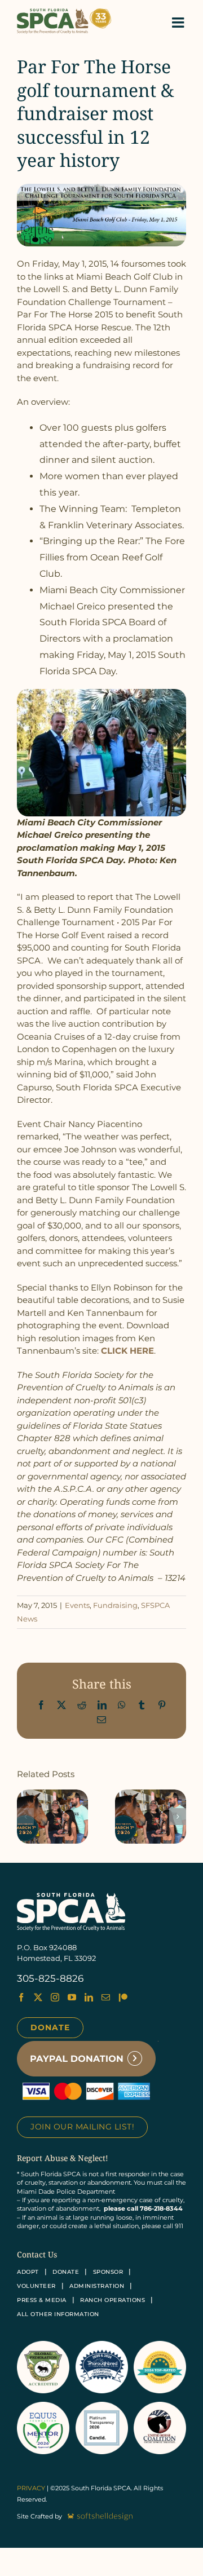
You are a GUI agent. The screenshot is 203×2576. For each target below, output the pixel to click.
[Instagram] (55, 1997)
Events (77, 1605)
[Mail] (106, 1997)
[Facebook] (21, 1997)
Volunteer (36, 2286)
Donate (50, 2027)
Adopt (28, 2272)
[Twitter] (38, 1997)
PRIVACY (31, 2488)
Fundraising (115, 1605)
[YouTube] (72, 1997)
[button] (25, 1817)
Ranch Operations (112, 2300)
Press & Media (42, 2300)
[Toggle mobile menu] (179, 22)
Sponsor (108, 2272)
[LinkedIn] (89, 1997)
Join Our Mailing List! (82, 2127)
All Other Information (58, 2314)
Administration (97, 2286)
